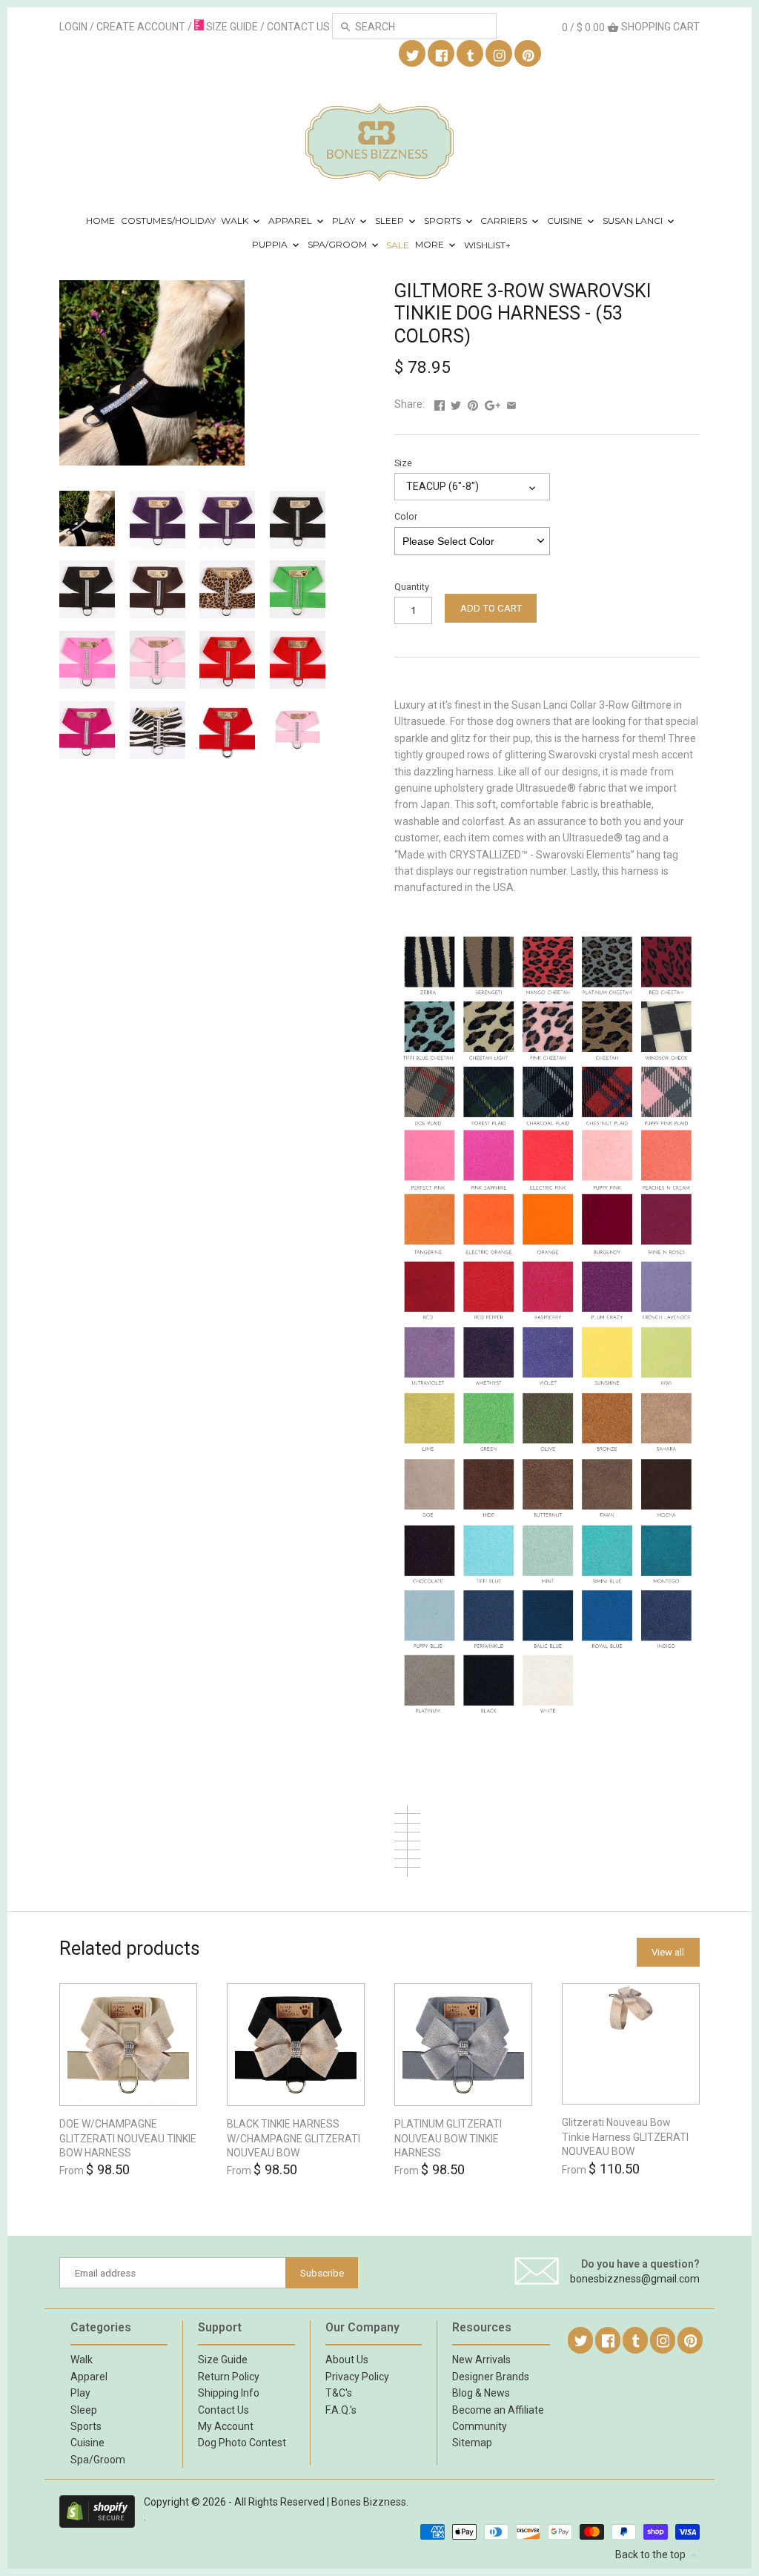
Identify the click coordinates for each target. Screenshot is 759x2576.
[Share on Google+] (493, 404)
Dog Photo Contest (242, 2443)
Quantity (412, 587)
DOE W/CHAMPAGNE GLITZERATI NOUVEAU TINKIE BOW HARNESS (128, 2138)
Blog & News (481, 2393)
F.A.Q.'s (341, 2410)
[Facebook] (442, 54)
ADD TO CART (491, 608)
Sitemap (472, 2443)
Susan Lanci (634, 221)
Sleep (391, 221)
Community (480, 2426)
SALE (398, 245)
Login (73, 27)
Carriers (505, 221)
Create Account (141, 27)
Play (345, 221)
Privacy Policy (357, 2377)
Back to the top (652, 2555)
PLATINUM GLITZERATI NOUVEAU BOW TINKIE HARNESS (448, 2138)
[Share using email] (511, 404)
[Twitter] (413, 54)
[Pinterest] (528, 54)
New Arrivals (481, 2360)
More (431, 245)
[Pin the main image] (473, 404)
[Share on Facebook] (440, 404)
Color (406, 516)
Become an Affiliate (498, 2410)
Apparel (291, 221)
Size (403, 463)
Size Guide (223, 2360)
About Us (347, 2360)
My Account (226, 2426)
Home (100, 221)
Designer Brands (491, 2377)
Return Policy (229, 2377)
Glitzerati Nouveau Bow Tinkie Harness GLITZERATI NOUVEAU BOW (625, 2137)
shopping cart (631, 27)
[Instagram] (500, 54)
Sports (444, 221)
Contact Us (223, 2410)
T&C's (339, 2393)
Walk (236, 221)
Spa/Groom (338, 245)
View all (668, 1952)
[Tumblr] (471, 54)
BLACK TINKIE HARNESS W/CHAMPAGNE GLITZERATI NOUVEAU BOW (294, 2138)
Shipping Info (229, 2393)
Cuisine (566, 221)
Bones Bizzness (369, 2502)
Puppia (271, 245)
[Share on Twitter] (456, 404)
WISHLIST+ (487, 245)
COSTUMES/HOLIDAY (168, 221)
